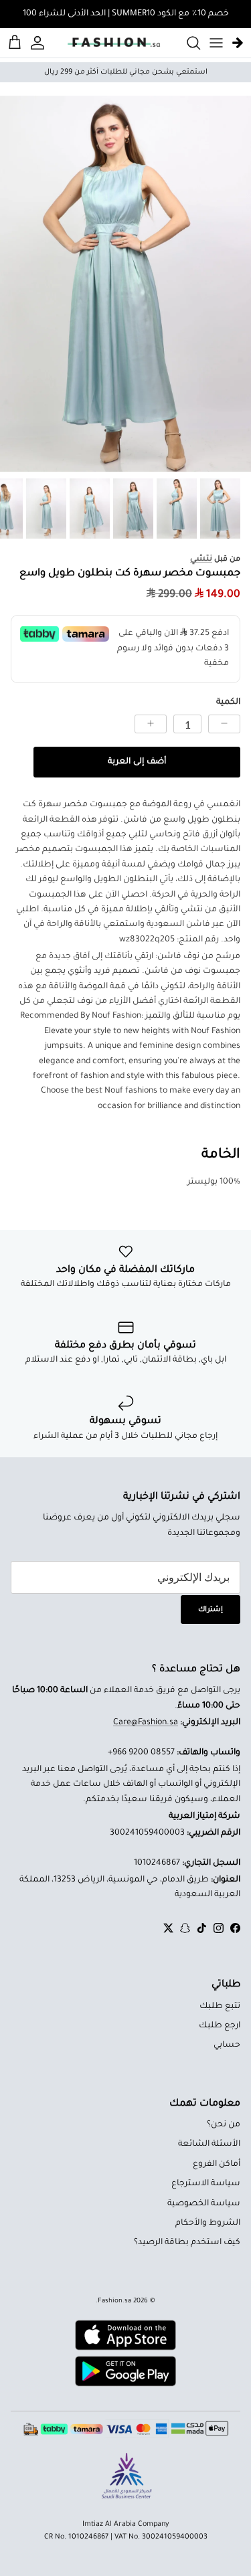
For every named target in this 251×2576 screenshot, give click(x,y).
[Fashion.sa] (114, 43)
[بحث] (187, 43)
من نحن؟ (224, 2125)
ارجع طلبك (220, 2026)
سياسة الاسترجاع (206, 2184)
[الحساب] (39, 43)
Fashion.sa (114, 2301)
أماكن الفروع (217, 2165)
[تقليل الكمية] (224, 724)
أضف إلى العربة (137, 762)
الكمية (228, 703)
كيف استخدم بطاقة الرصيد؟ (187, 2243)
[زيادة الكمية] (151, 724)
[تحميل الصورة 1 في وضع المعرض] (125, 284)
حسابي (227, 2045)
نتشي (201, 559)
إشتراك (211, 1610)
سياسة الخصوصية (204, 2204)
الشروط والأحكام (208, 2223)
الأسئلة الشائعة (209, 2144)
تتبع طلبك (220, 2007)
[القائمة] (216, 43)
